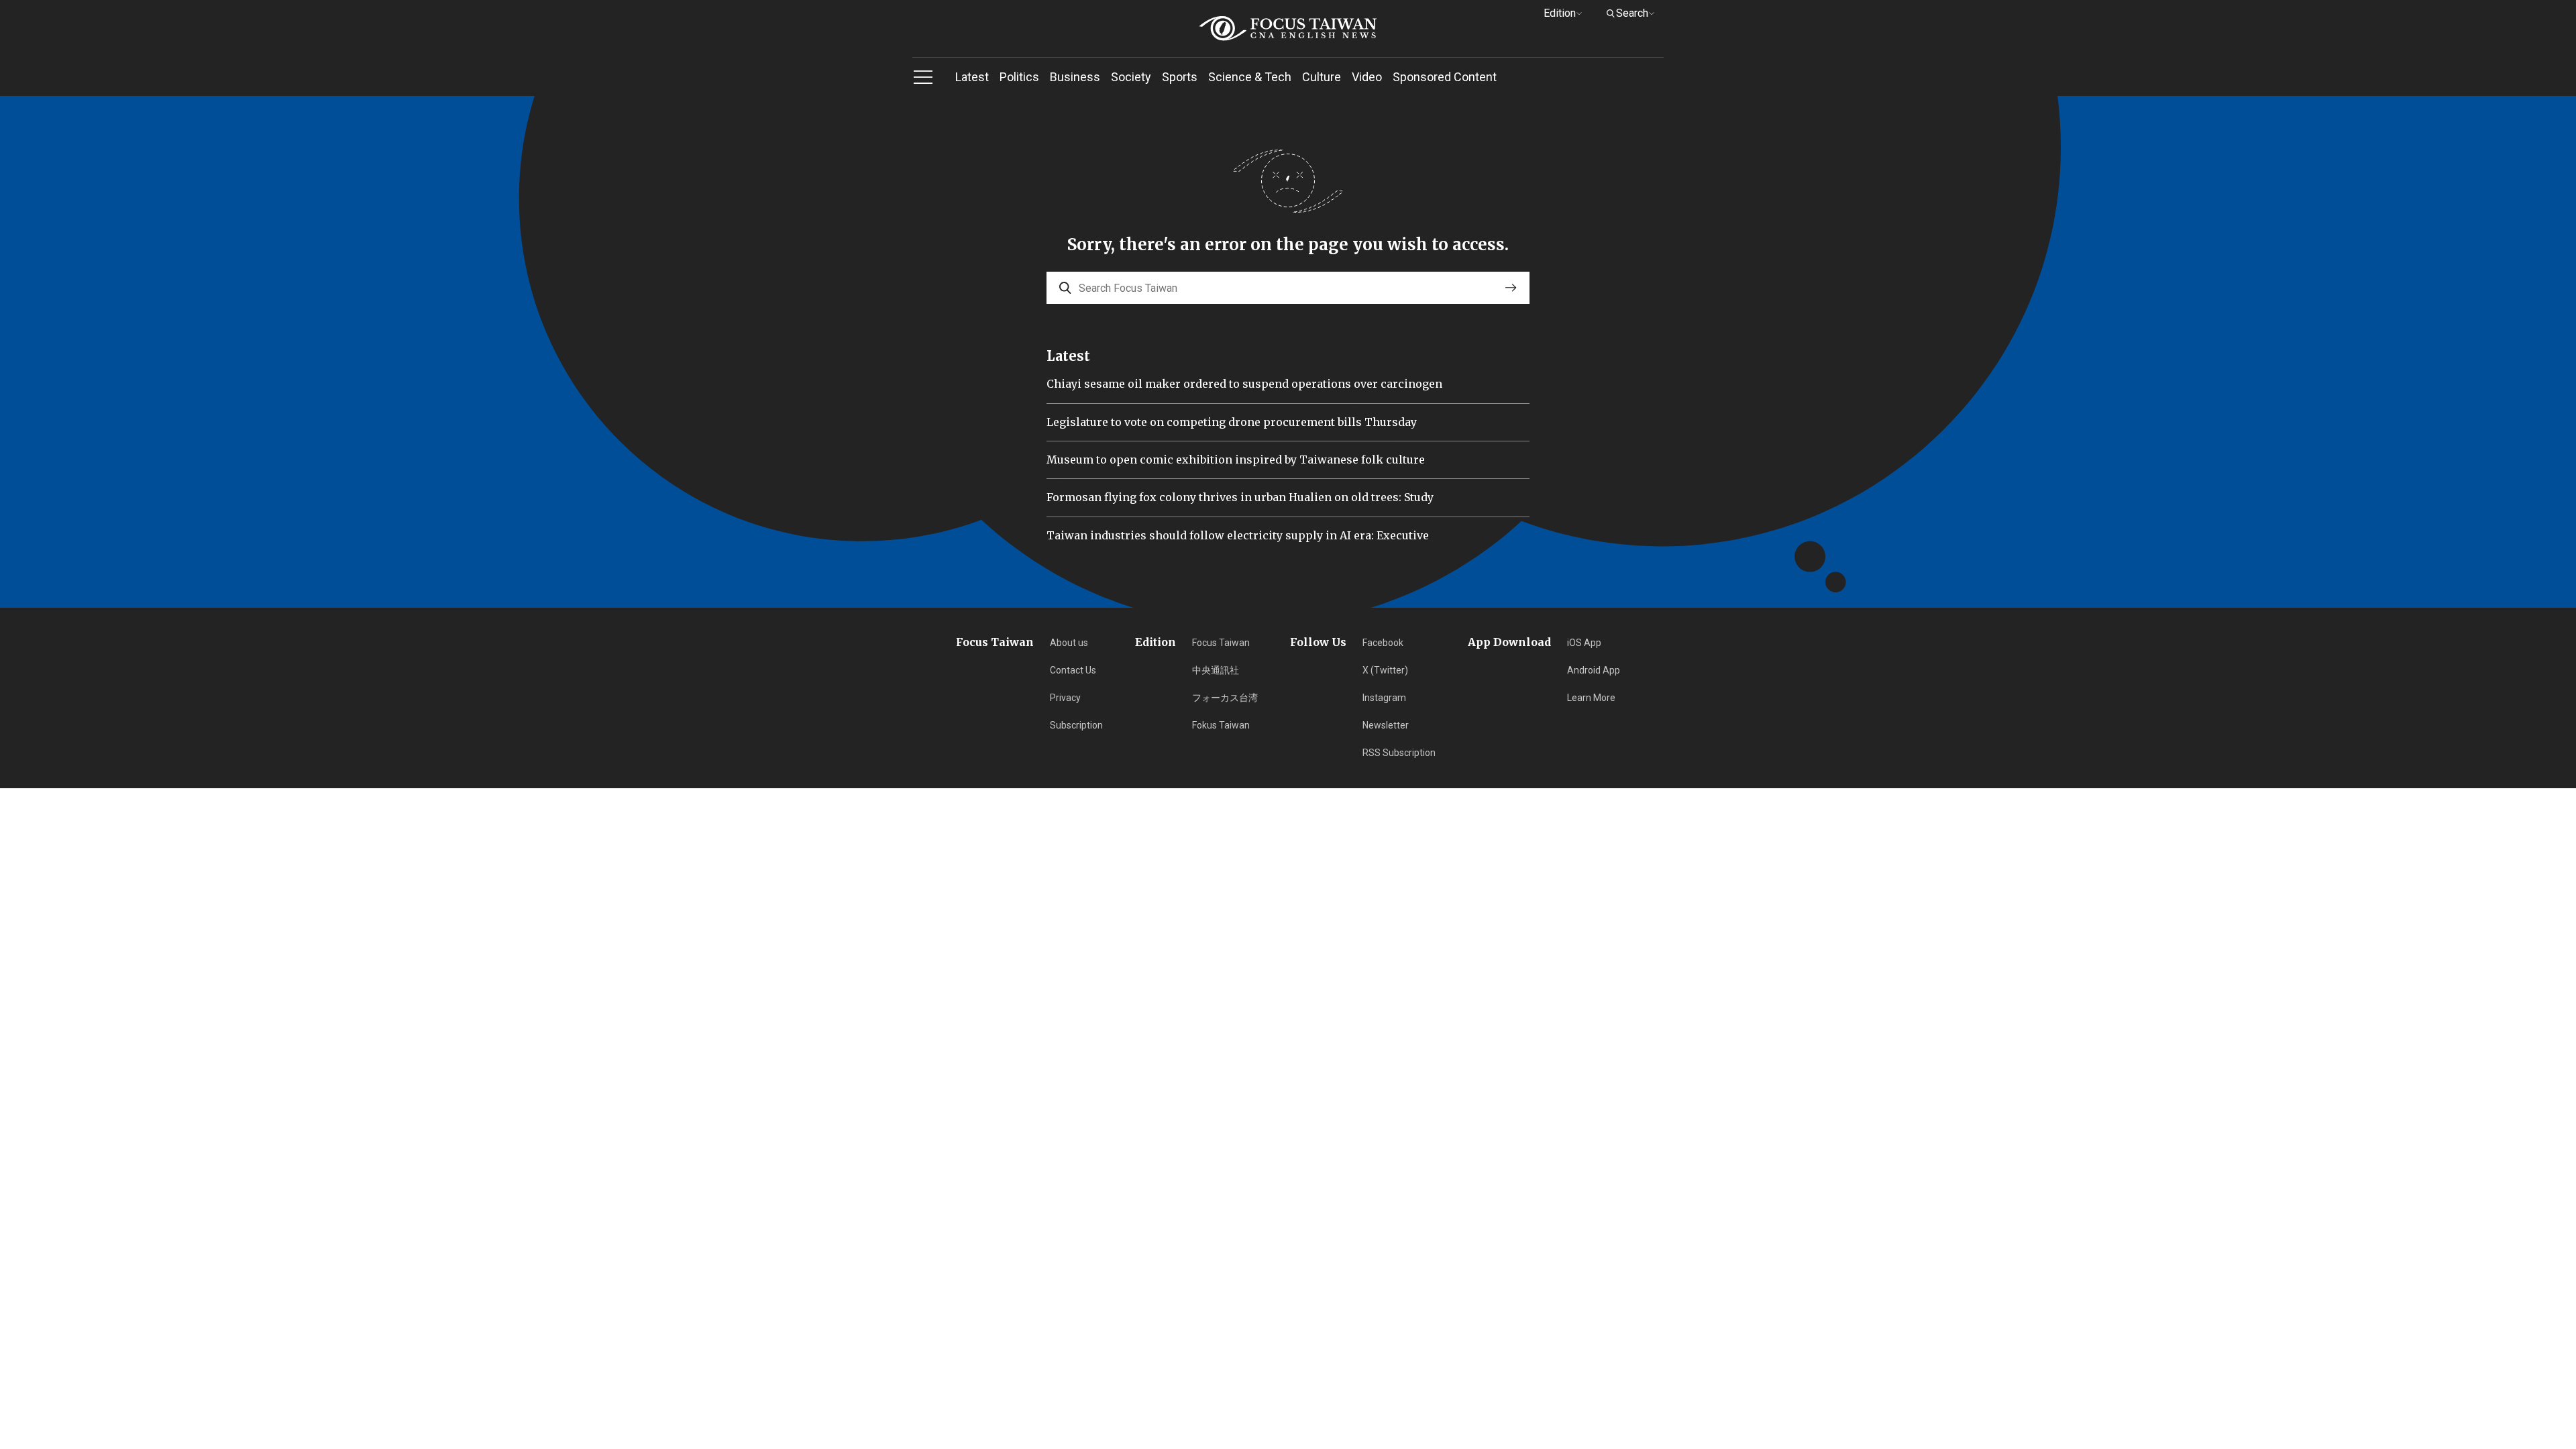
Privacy (1065, 698)
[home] (1288, 29)
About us (1069, 643)
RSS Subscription (1399, 753)
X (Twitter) (1385, 670)
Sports (1180, 77)
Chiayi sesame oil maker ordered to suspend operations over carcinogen (1244, 384)
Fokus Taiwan (1221, 725)
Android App (1594, 670)
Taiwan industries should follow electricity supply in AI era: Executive (1238, 535)
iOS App (1584, 643)
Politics (1019, 77)
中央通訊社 (1216, 670)
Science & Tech (1250, 77)
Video (1367, 77)
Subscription (1076, 725)
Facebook (1383, 643)
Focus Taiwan (1221, 643)
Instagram (1384, 698)
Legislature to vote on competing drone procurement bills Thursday (1232, 422)
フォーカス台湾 (1225, 698)
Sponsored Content (1445, 77)
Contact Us (1073, 670)
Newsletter (1386, 725)
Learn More (1591, 698)
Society (1131, 77)
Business (1075, 77)
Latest (972, 77)
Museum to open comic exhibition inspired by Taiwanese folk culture (1236, 460)
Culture (1322, 77)
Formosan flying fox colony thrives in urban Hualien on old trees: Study (1240, 497)
